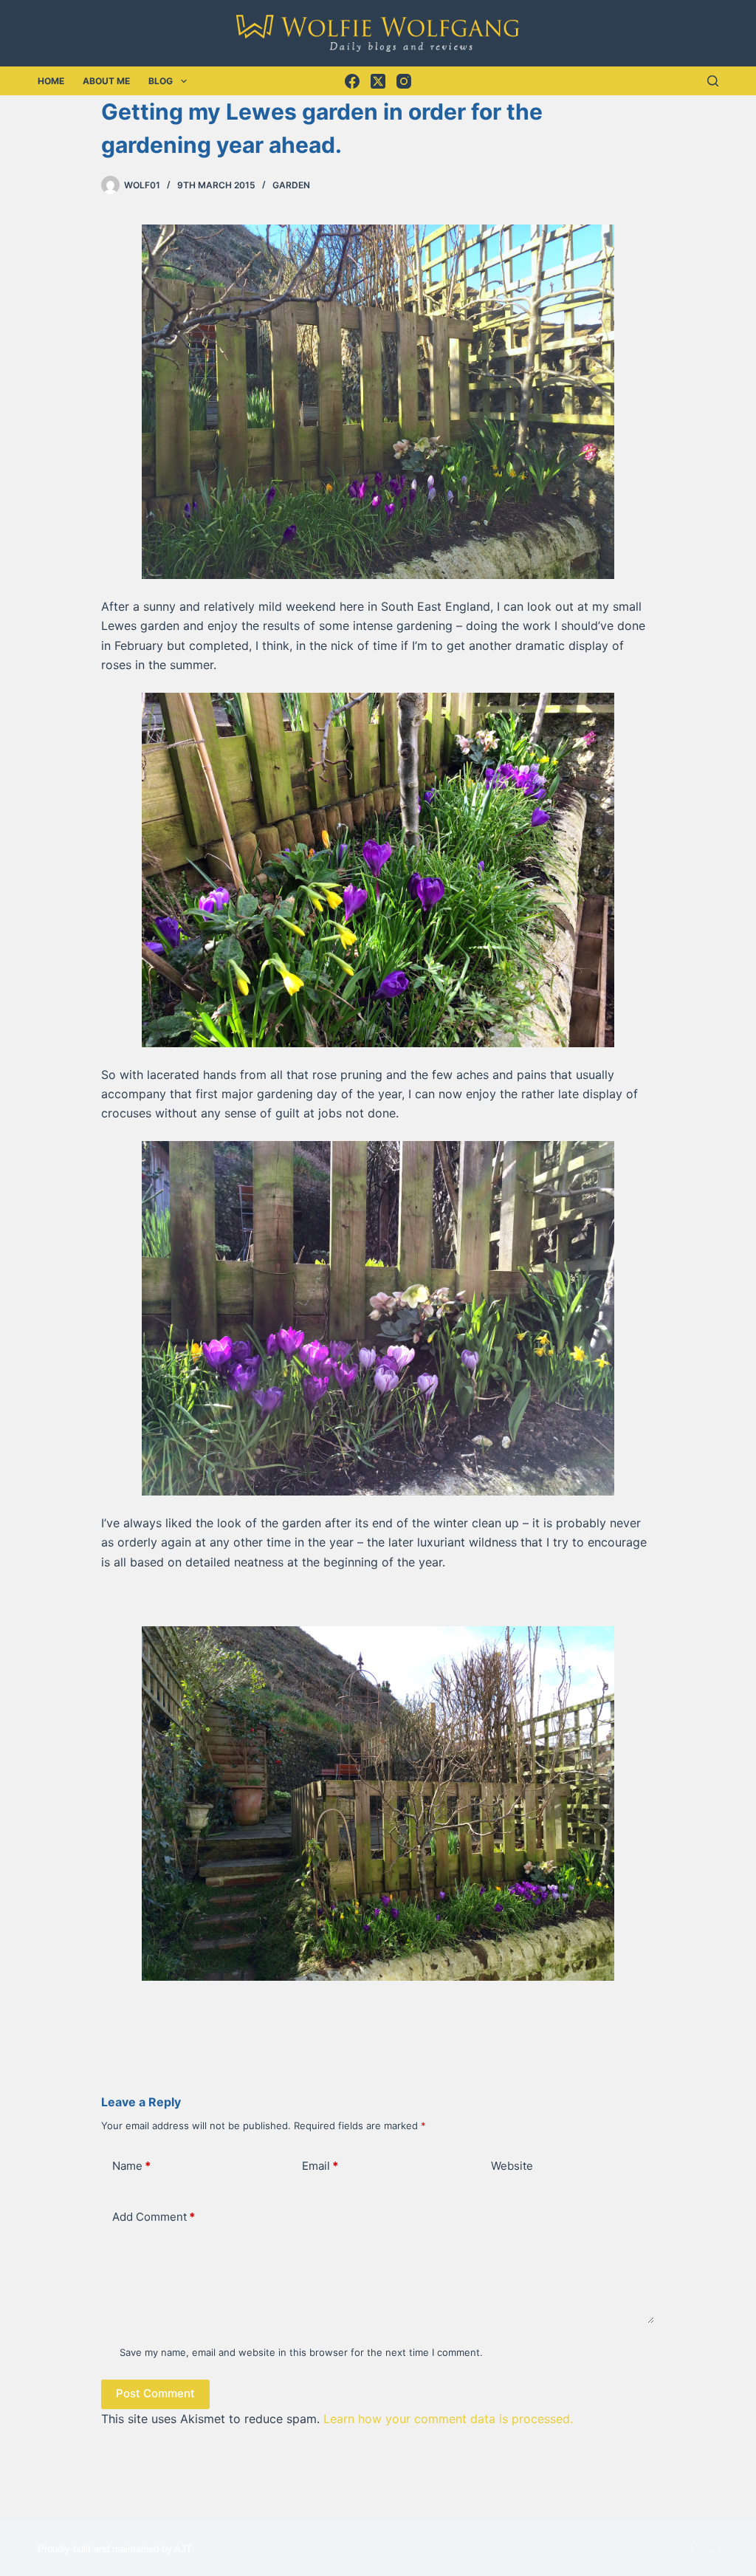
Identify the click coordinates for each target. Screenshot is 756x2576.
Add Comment (154, 2217)
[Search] (713, 81)
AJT (183, 2549)
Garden (291, 185)
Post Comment (155, 2393)
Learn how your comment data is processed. (448, 2419)
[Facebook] (352, 81)
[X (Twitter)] (378, 81)
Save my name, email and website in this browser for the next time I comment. (301, 2352)
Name (131, 2166)
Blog (161, 81)
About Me (106, 81)
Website (512, 2166)
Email (320, 2166)
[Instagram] (404, 81)
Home (51, 81)
